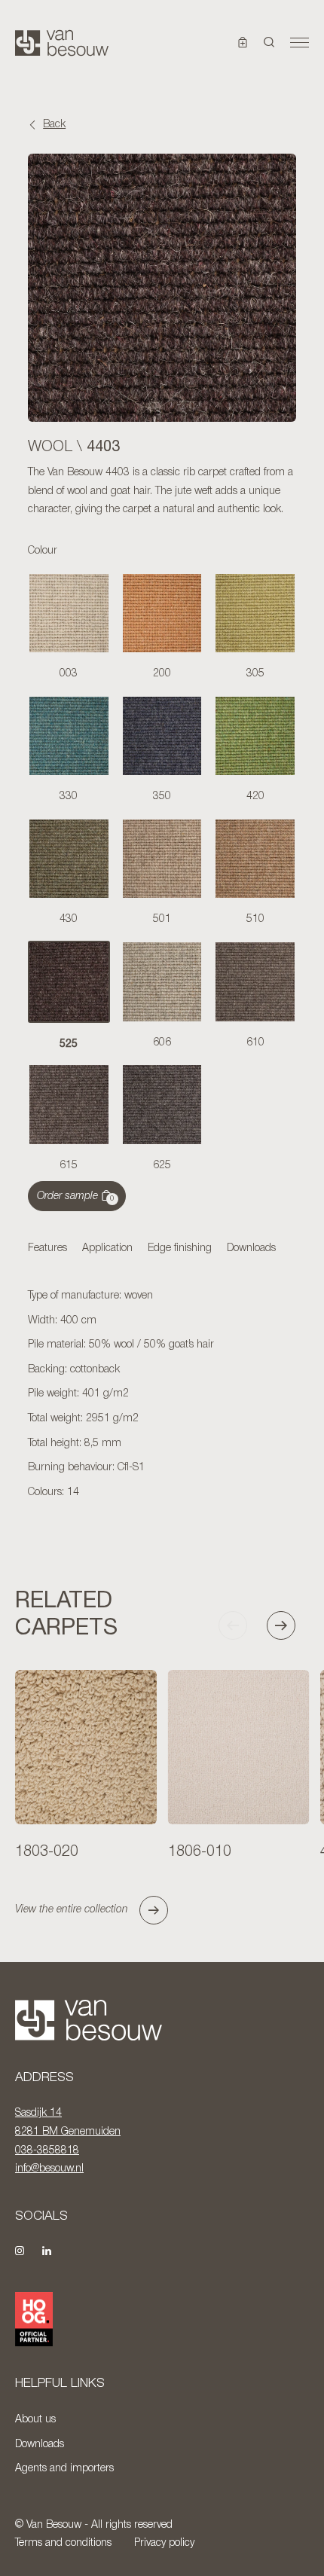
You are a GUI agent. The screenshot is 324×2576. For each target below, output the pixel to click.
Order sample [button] (76, 1197)
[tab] (47, 1250)
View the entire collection (72, 1910)
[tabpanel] (162, 1395)
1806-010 (200, 1852)
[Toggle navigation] (300, 43)
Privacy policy (164, 2543)
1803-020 (47, 1852)
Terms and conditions (63, 2543)
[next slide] (288, 1625)
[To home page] (62, 43)
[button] (269, 43)
